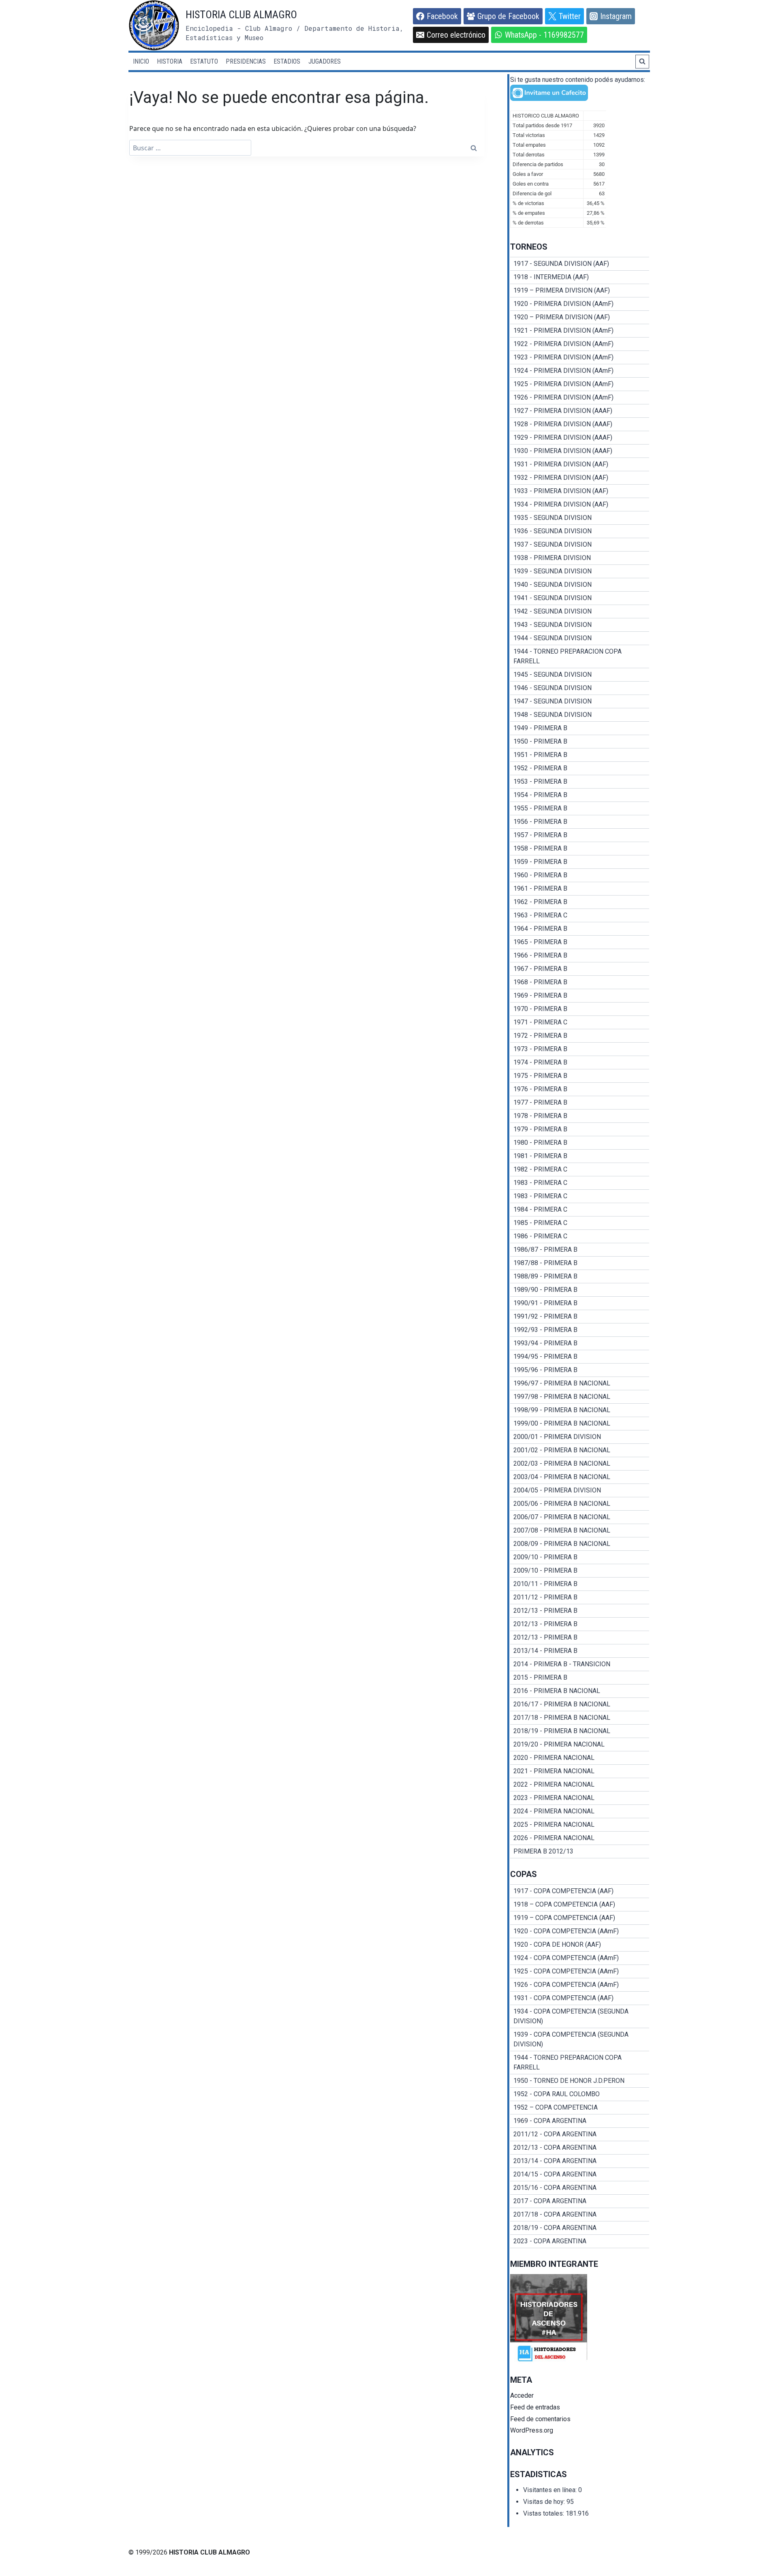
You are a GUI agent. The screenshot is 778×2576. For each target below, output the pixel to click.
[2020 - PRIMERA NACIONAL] (580, 1758)
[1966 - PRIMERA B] (580, 956)
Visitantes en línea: (551, 2490)
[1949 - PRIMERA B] (580, 728)
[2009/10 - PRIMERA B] (580, 1557)
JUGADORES (325, 61)
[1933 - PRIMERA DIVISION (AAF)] (580, 491)
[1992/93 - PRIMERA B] (580, 1330)
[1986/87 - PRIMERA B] (580, 1250)
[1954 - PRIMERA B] (580, 795)
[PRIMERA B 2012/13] (580, 1851)
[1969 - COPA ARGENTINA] (580, 2121)
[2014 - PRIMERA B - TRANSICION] (580, 1664)
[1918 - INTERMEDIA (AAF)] (580, 277)
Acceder (522, 2395)
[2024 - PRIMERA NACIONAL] (580, 1811)
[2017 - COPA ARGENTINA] (580, 2201)
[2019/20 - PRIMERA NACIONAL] (580, 1744)
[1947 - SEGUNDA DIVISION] (580, 701)
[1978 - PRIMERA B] (580, 1116)
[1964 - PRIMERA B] (580, 929)
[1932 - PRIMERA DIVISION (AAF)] (580, 478)
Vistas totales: (544, 2513)
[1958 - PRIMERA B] (580, 849)
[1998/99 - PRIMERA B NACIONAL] (580, 1410)
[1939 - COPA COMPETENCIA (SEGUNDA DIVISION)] (580, 2039)
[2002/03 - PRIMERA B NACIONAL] (580, 1464)
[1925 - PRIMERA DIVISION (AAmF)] (580, 384)
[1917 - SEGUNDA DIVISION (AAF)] (580, 264)
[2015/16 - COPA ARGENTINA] (580, 2188)
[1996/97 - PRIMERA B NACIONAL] (580, 1383)
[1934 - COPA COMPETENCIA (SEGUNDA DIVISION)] (580, 2016)
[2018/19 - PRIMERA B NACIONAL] (580, 1731)
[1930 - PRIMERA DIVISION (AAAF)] (580, 451)
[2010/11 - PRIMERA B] (580, 1584)
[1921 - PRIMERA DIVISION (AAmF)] (580, 331)
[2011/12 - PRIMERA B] (580, 1597)
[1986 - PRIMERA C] (580, 1236)
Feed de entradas (535, 2407)
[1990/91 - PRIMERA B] (580, 1303)
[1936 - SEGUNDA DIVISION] (580, 531)
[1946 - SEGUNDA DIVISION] (580, 688)
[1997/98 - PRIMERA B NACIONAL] (580, 1397)
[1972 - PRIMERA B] (580, 1036)
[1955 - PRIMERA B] (580, 808)
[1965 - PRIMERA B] (580, 942)
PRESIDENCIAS (246, 61)
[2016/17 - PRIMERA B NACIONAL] (580, 1704)
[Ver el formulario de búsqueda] (642, 62)
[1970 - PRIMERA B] (580, 1009)
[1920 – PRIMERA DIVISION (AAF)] (580, 317)
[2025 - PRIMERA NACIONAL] (580, 1825)
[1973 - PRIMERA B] (580, 1049)
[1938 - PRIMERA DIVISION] (580, 558)
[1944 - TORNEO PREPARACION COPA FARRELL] (580, 656)
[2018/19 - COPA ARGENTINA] (580, 2228)
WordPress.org (532, 2430)
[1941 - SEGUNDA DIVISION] (580, 598)
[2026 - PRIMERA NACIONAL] (580, 1838)
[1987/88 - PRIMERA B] (580, 1263)
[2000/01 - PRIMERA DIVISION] (580, 1437)
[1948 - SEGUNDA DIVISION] (580, 715)
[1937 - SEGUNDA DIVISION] (580, 545)
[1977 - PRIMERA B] (580, 1103)
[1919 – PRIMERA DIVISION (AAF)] (580, 291)
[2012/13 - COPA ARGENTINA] (580, 2148)
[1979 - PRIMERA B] (580, 1129)
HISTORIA (170, 61)
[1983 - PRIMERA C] (580, 1183)
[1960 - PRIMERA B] (580, 875)
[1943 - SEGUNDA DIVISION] (580, 625)
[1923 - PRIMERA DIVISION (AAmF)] (580, 357)
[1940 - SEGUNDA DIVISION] (580, 585)
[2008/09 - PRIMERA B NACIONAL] (580, 1544)
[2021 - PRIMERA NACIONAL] (580, 1771)
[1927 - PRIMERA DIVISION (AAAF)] (580, 411)
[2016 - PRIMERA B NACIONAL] (580, 1691)
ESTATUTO (204, 61)
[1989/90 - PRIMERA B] (580, 1290)
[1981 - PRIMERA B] (580, 1156)
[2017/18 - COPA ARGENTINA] (580, 2215)
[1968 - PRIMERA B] (580, 982)
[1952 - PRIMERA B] (580, 768)
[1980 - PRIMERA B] (580, 1143)
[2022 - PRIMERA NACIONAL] (580, 1785)
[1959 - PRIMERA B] (580, 862)
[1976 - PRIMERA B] (580, 1089)
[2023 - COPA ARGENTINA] (580, 2241)
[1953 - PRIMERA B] (580, 782)
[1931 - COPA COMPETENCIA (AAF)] (580, 1998)
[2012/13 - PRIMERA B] (580, 1611)
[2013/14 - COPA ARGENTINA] (580, 2161)
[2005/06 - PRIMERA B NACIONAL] (580, 1504)
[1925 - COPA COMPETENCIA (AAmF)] (580, 1971)
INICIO (141, 61)
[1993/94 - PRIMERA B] (580, 1343)
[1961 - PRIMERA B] (580, 889)
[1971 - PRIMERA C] (580, 1022)
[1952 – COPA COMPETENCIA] (580, 2108)
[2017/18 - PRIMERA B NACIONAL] (580, 1718)
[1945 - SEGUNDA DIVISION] (580, 675)
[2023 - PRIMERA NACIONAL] (580, 1798)
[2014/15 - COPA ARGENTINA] (580, 2174)
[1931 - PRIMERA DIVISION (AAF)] (580, 464)
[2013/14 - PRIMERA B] (580, 1651)
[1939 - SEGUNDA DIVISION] (580, 571)
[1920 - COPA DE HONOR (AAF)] (580, 1945)
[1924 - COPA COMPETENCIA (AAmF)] (580, 1958)
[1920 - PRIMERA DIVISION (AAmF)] (580, 304)
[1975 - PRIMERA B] (580, 1076)
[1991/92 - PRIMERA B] (580, 1317)
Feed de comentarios (540, 2419)
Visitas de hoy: (545, 2502)
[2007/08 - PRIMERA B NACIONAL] (580, 1531)
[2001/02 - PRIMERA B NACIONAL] (580, 1450)
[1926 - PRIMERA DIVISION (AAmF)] (580, 398)
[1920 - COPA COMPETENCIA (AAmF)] (580, 1931)
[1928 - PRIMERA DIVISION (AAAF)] (580, 424)
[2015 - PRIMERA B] (580, 1678)
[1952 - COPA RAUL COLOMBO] (580, 2094)
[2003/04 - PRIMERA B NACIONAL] (580, 1477)
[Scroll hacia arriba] (756, 2550)
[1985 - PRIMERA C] (580, 1223)
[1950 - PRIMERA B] (580, 742)
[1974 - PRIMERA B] (580, 1062)
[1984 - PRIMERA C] (580, 1210)
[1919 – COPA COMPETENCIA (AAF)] (580, 1918)
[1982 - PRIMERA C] (580, 1169)
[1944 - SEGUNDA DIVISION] (580, 638)
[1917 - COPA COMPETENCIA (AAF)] (580, 1891)
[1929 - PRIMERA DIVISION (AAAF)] (580, 438)
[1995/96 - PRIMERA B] (580, 1370)
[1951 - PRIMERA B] (580, 755)
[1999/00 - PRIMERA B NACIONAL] (580, 1424)
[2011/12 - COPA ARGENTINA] (580, 2134)
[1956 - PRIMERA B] (580, 822)
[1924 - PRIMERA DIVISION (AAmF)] (580, 371)
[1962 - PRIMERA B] (580, 902)
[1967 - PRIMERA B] (580, 969)
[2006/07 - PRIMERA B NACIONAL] (580, 1517)
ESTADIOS (287, 61)
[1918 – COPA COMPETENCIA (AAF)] (580, 1905)
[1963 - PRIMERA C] (580, 915)
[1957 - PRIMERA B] (580, 835)
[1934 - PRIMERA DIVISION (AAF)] (580, 505)
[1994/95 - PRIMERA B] (580, 1357)
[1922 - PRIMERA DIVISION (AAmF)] (580, 344)
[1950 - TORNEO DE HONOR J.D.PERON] (580, 2081)
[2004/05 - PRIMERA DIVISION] (580, 1490)
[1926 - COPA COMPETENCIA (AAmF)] (580, 1985)
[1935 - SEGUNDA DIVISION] (580, 518)
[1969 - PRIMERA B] (580, 996)
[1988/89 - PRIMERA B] (580, 1276)
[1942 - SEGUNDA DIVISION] (580, 611)
